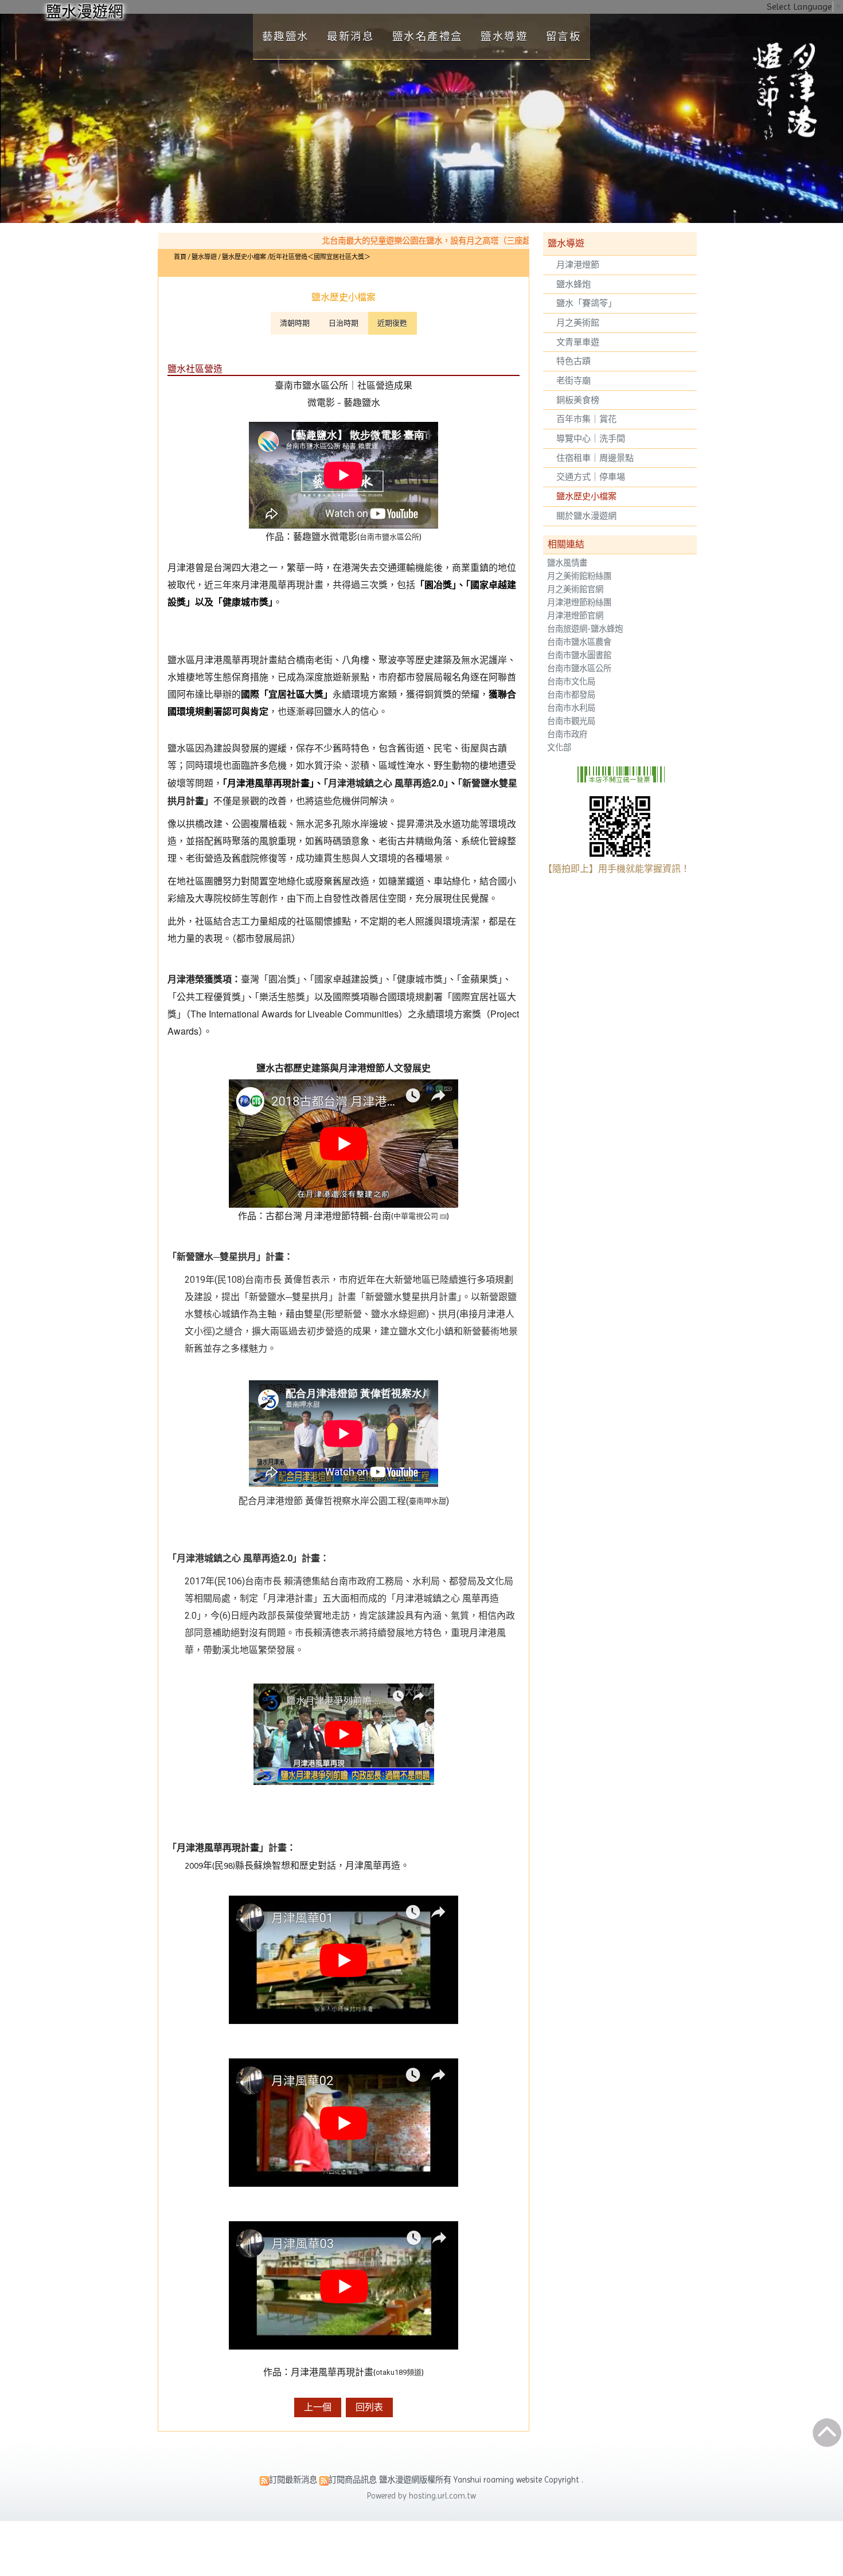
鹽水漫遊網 (85, 12)
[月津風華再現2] (344, 2123)
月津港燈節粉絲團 (579, 603)
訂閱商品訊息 (353, 2480)
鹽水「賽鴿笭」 (586, 303)
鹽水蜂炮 (573, 284)
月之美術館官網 (575, 590)
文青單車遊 (578, 342)
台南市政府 (567, 735)
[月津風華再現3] (344, 2285)
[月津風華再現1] (344, 1960)
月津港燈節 (578, 265)
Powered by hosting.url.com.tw (421, 2496)
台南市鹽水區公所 (579, 669)
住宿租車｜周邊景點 (595, 458)
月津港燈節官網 (575, 616)
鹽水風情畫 (567, 563)
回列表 (369, 2407)
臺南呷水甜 (428, 1501)
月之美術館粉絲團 (579, 576)
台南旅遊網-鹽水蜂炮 (585, 629)
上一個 (318, 2407)
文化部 (559, 748)
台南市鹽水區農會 (579, 642)
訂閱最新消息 (293, 2480)
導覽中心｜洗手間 (591, 439)
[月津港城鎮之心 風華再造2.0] (344, 1734)
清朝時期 (295, 323)
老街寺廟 (573, 381)
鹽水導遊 (205, 257)
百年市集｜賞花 (586, 419)
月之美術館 (578, 323)
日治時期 (344, 323)
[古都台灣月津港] (344, 1205)
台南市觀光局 (571, 721)
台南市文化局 (571, 682)
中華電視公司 (416, 1216)
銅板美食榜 (578, 400)
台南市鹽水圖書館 (579, 655)
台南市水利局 (571, 708)
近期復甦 (392, 323)
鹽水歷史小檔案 (586, 496)
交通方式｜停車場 (591, 477)
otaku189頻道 (399, 2372)
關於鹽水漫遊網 (586, 516)
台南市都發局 (571, 695)
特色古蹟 (573, 361)
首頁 (180, 257)
